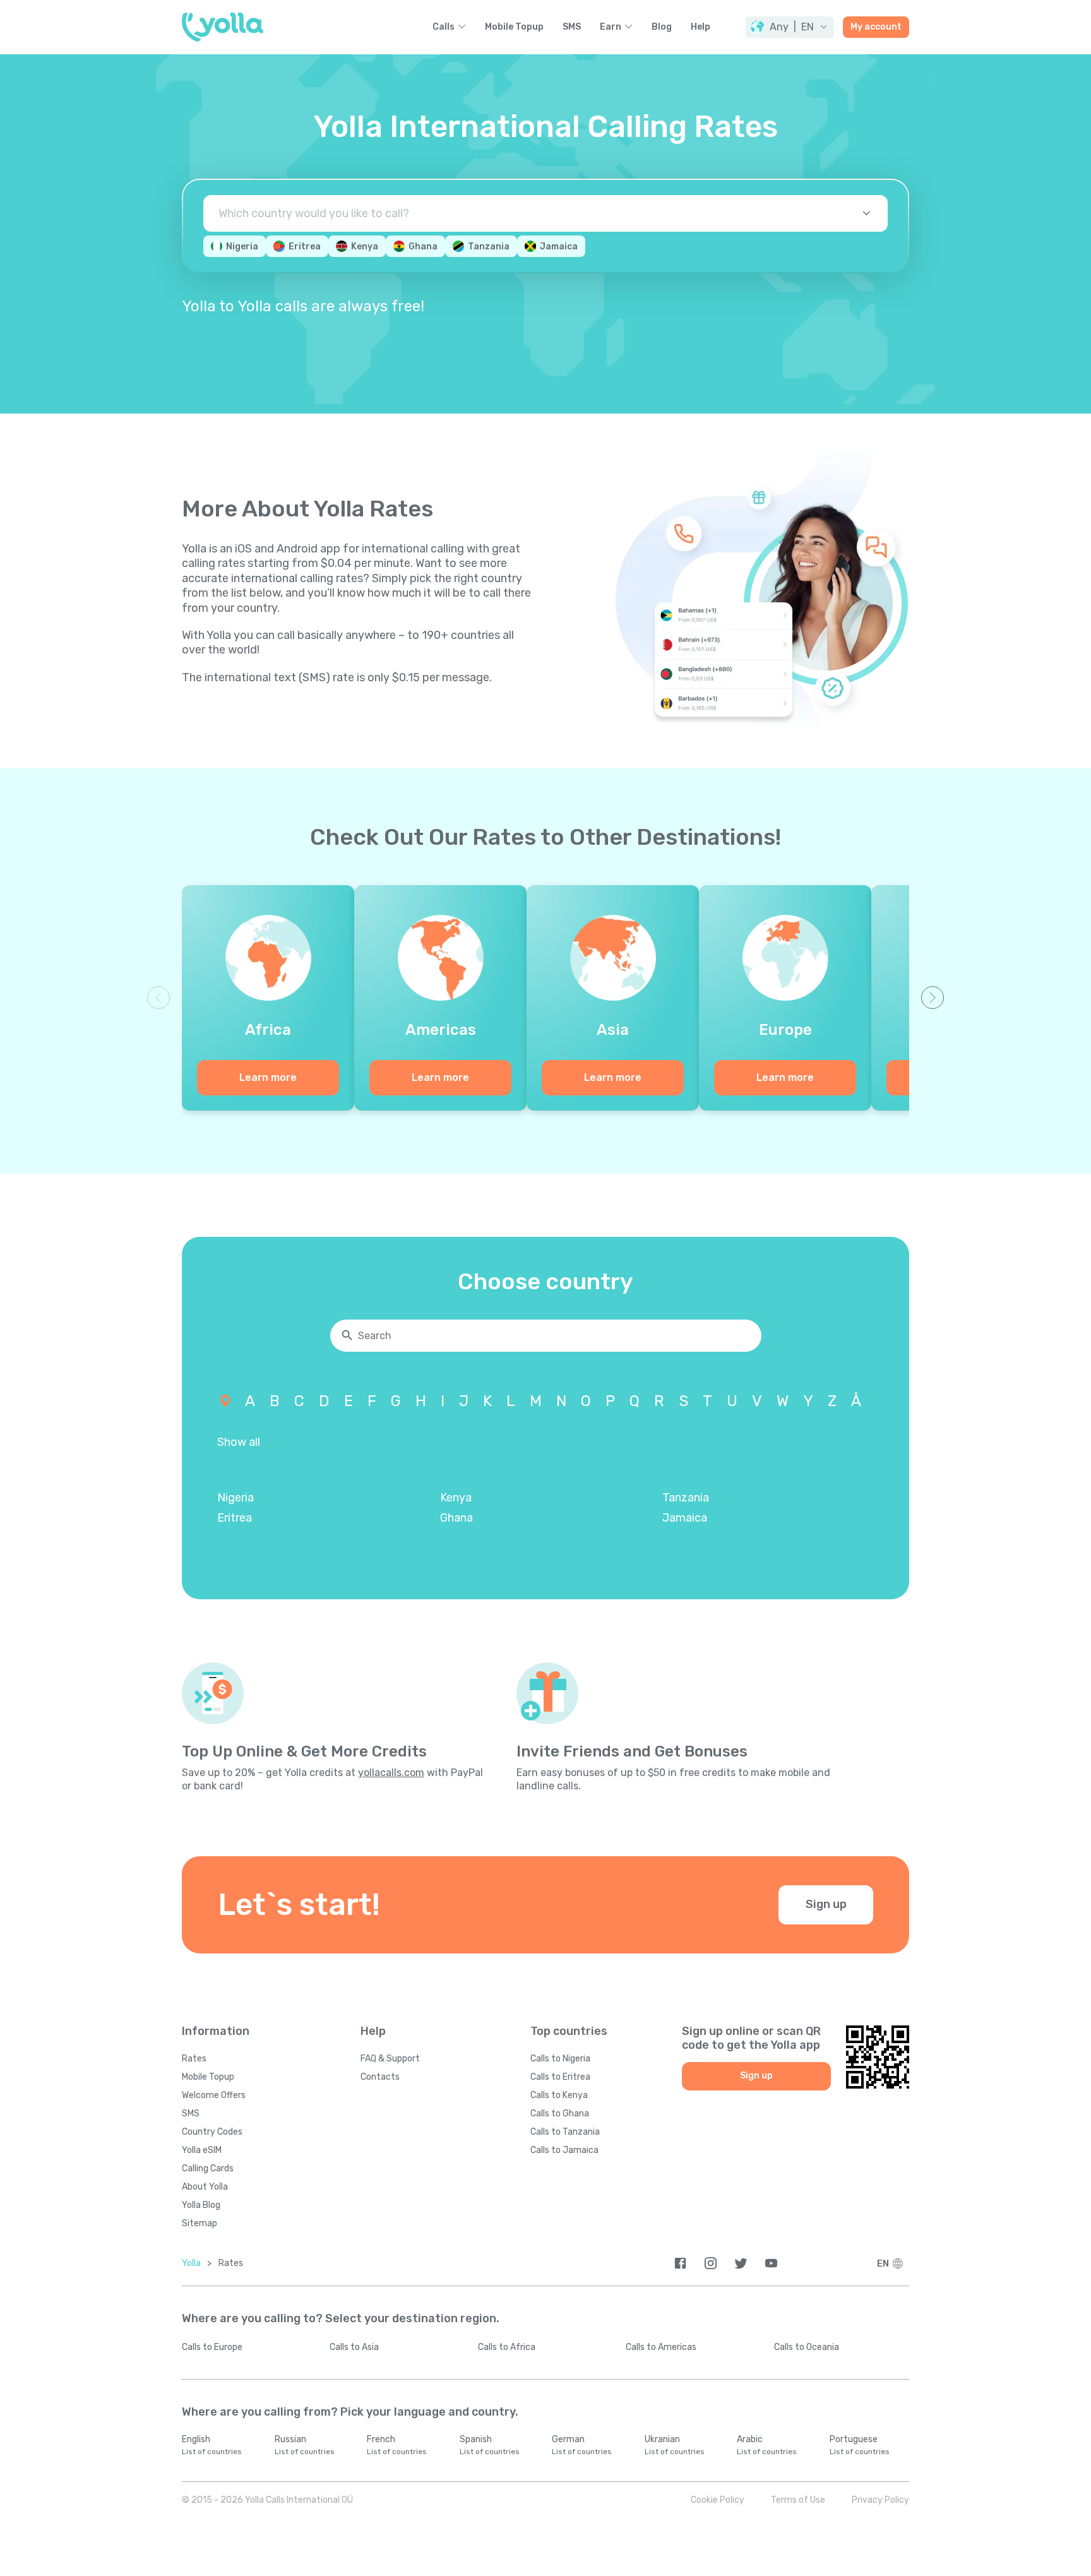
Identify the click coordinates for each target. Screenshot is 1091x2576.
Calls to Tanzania (565, 2132)
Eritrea (305, 247)
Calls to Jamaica (564, 2150)
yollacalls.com (391, 1773)
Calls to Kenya (559, 2095)
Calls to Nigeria (560, 2059)
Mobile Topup (514, 27)
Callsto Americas (661, 2347)
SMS (572, 27)
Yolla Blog (201, 2205)
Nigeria (242, 247)
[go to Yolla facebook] (680, 2263)
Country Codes (212, 2132)
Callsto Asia (354, 2347)
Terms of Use (798, 2500)
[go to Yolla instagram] (711, 2263)
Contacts (380, 2077)
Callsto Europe (212, 2347)
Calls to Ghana (560, 2114)
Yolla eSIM (202, 2150)
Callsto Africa (507, 2347)
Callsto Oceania (807, 2347)
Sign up (826, 1904)
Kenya (365, 247)
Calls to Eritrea (560, 2077)
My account (876, 27)
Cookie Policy (718, 2500)
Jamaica (559, 247)
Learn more (268, 1077)
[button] (790, 27)
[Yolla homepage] (223, 27)
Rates (194, 2059)
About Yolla (205, 2187)
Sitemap (200, 2223)
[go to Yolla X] (741, 2263)
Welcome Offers (214, 2095)
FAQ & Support (390, 2059)
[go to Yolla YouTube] (771, 2263)
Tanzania (489, 247)
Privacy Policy (880, 2500)
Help (701, 27)
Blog (662, 27)
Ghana (423, 247)
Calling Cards (208, 2168)
